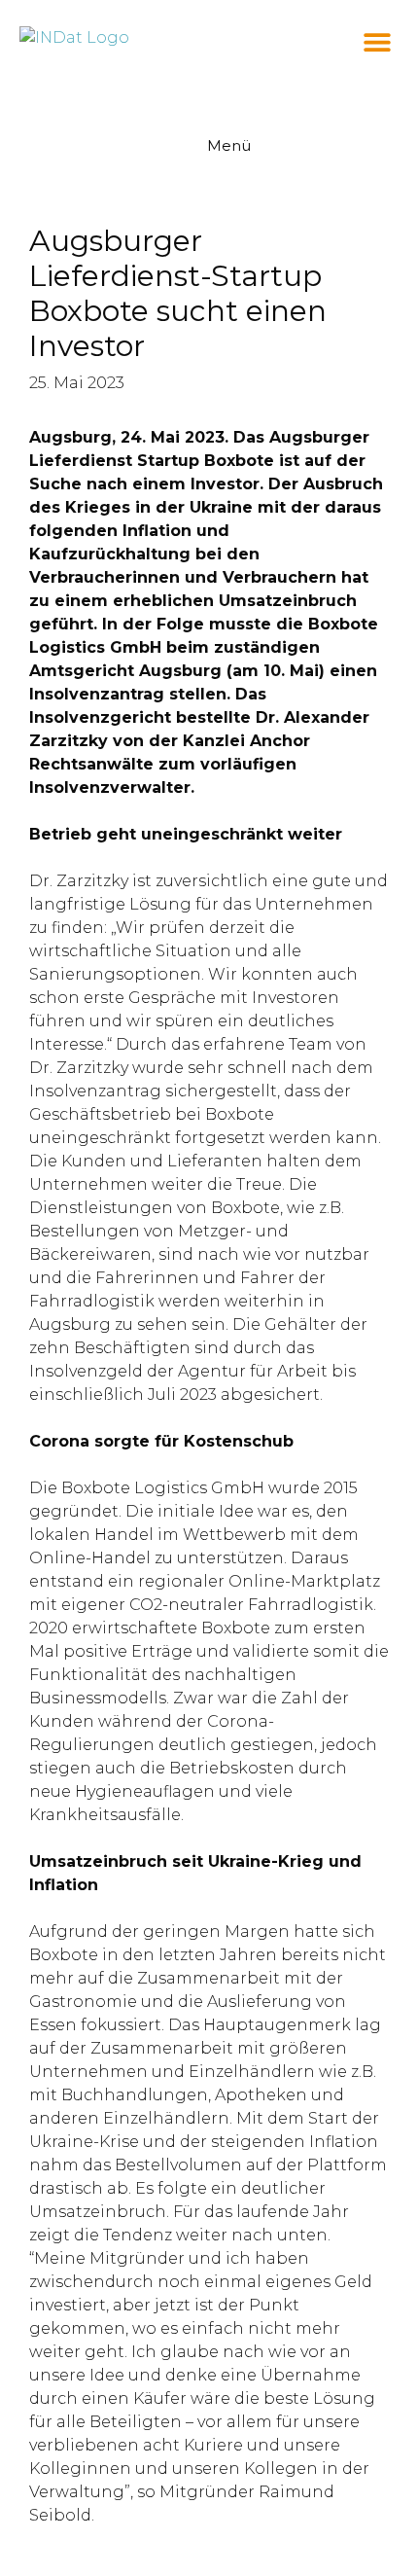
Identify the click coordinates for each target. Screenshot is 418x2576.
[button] (377, 41)
